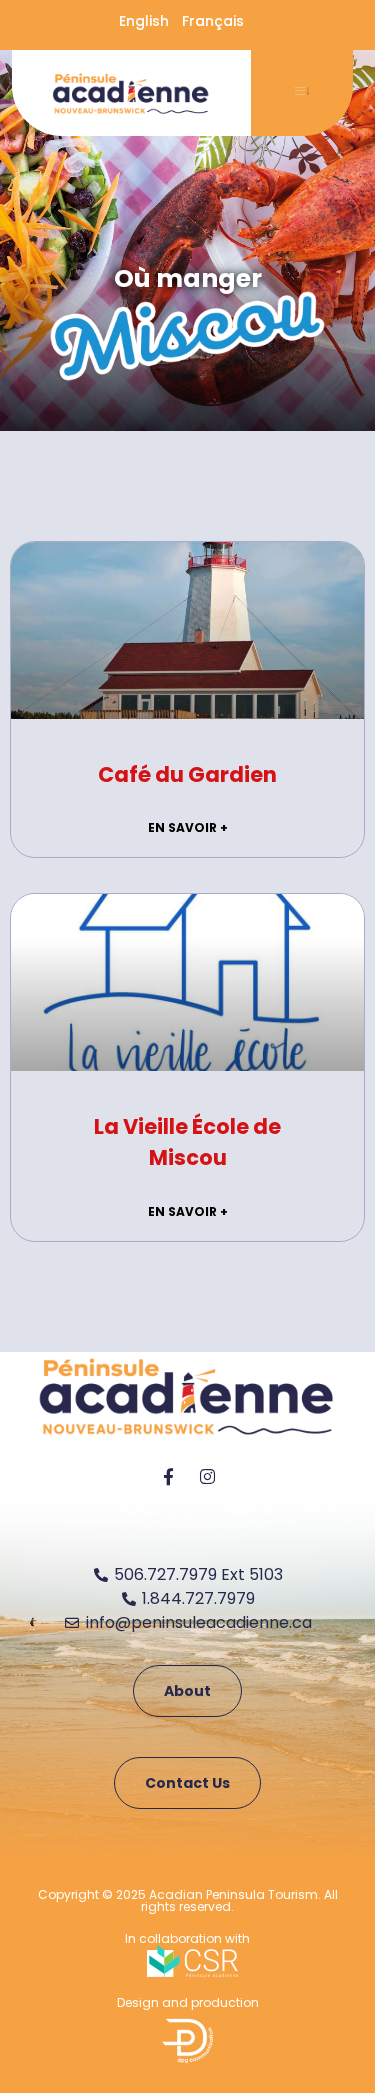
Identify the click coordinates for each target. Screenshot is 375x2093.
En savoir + (188, 827)
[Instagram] (207, 1476)
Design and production (188, 2002)
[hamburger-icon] (302, 93)
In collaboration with (187, 1938)
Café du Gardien (187, 774)
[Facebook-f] (168, 1476)
